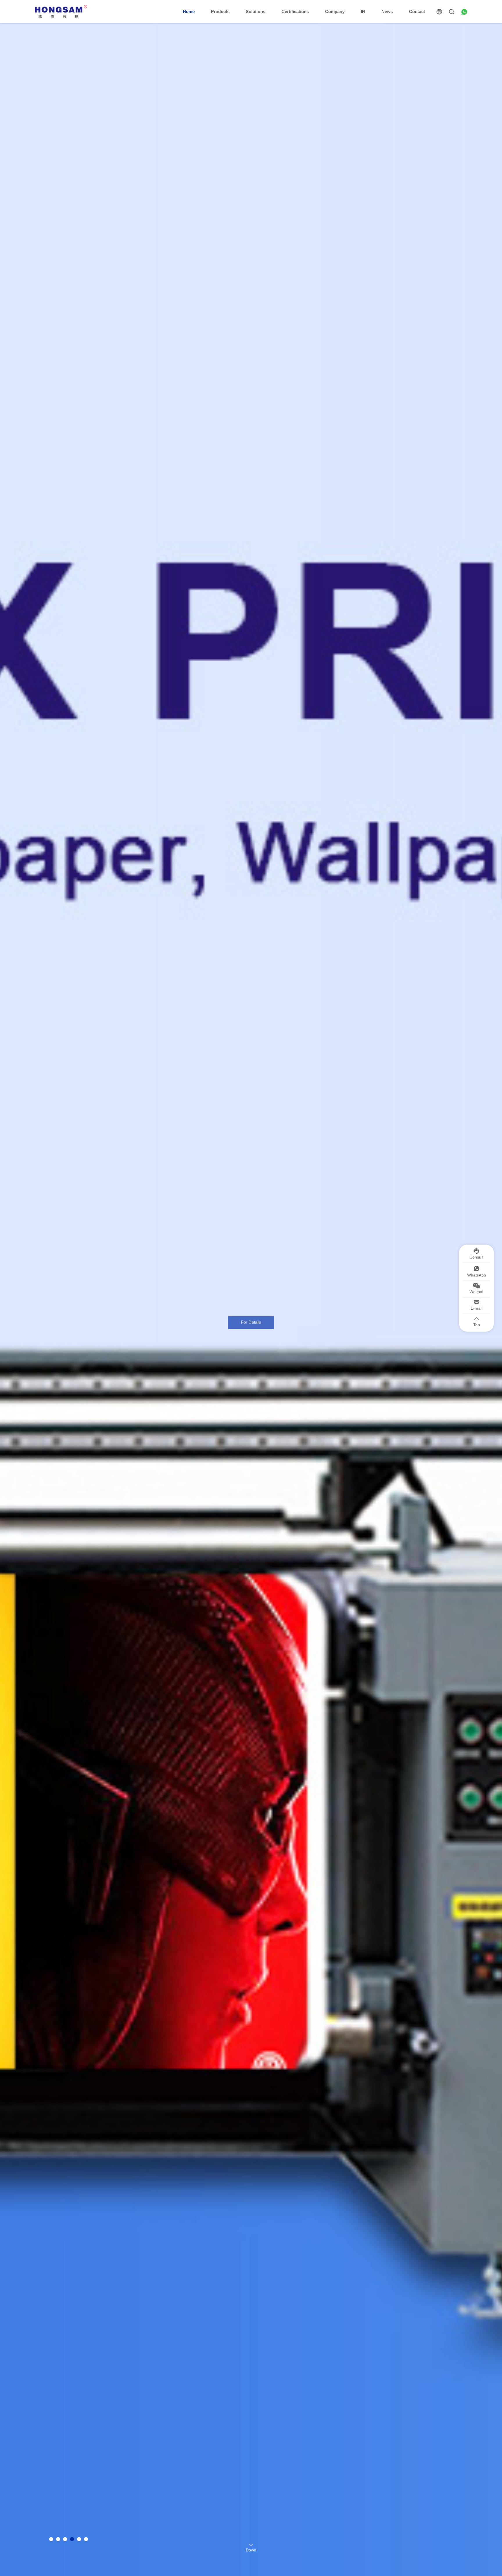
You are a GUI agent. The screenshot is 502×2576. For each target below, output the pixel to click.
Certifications (295, 11)
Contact (417, 11)
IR (363, 11)
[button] (51, 2539)
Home (189, 11)
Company (335, 11)
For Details (251, 1309)
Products (220, 11)
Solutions (256, 11)
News (387, 11)
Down (251, 2550)
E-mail (476, 1308)
